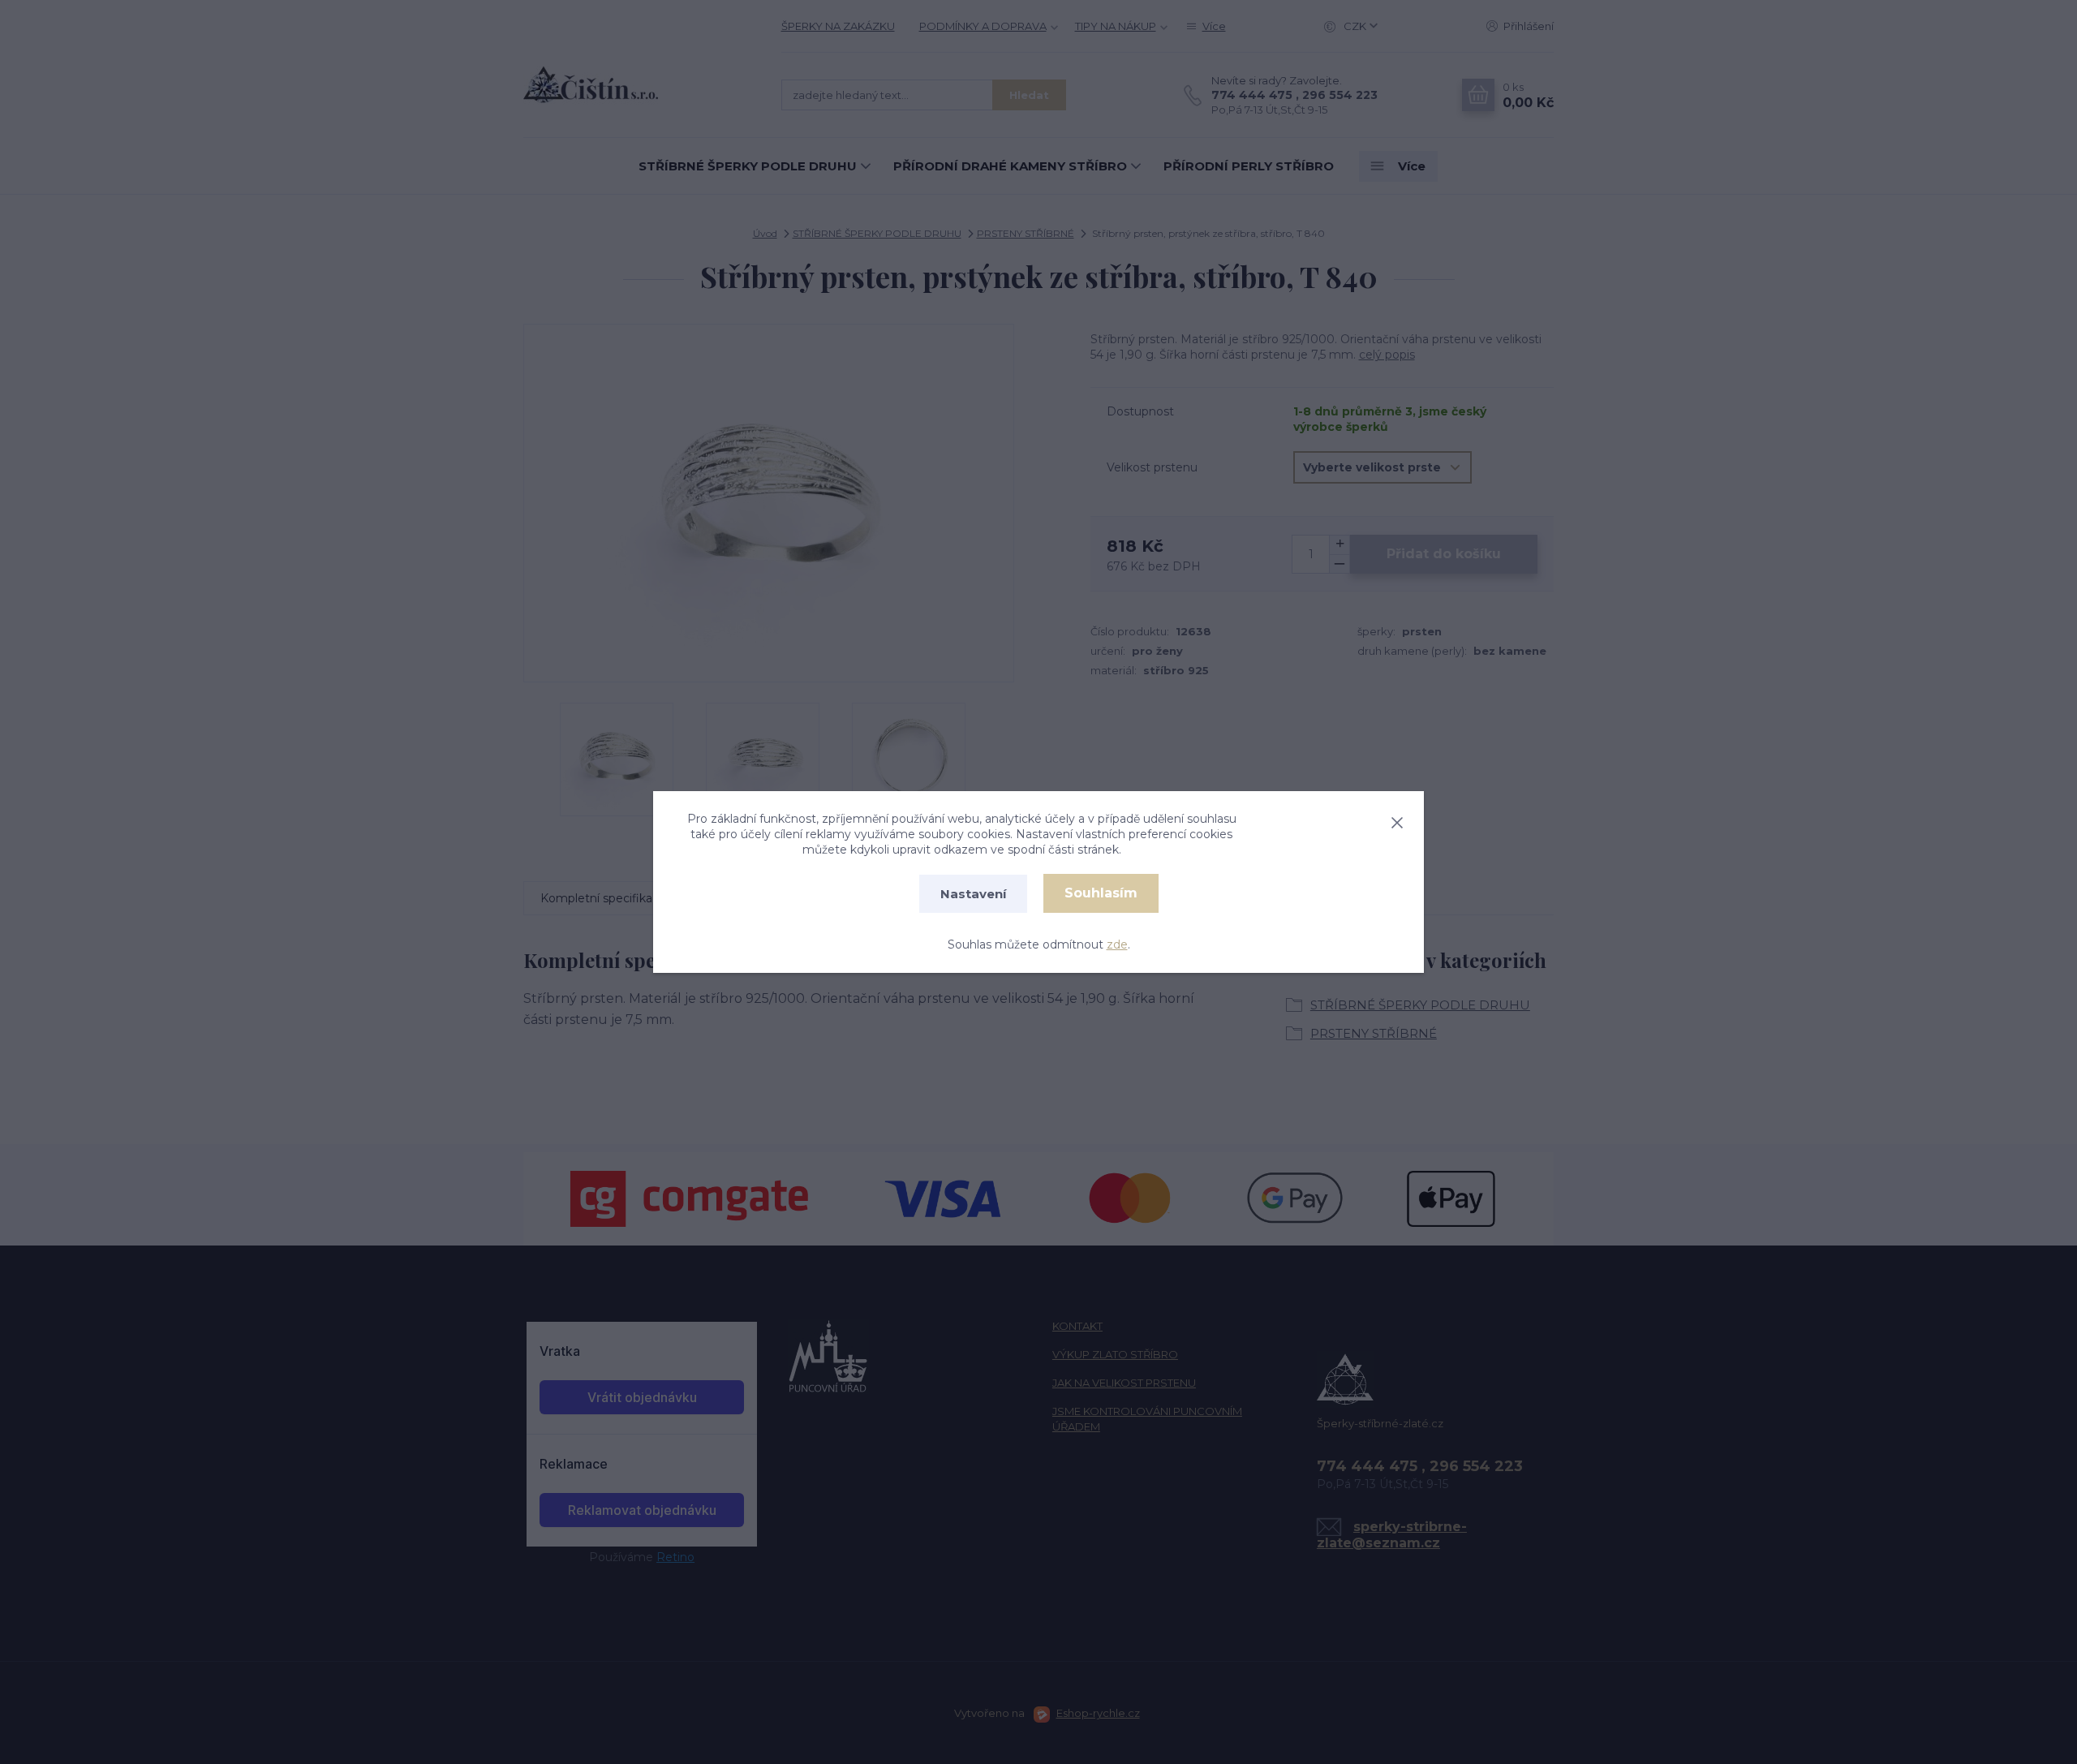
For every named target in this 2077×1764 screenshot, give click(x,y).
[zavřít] (1397, 820)
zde (1117, 944)
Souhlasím (1101, 893)
